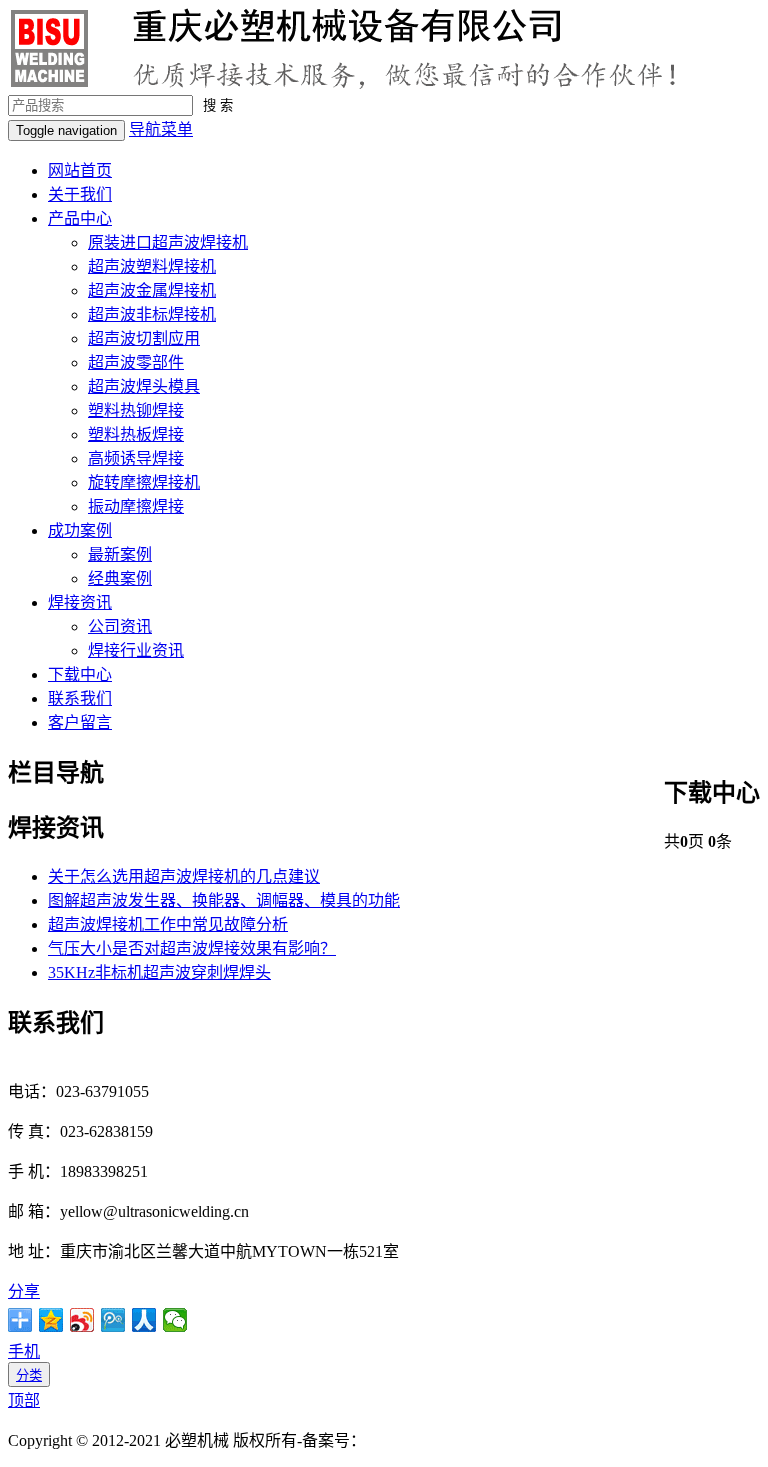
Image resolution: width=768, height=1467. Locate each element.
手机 (24, 1351)
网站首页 (80, 170)
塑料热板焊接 (136, 434)
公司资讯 (120, 626)
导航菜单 (161, 129)
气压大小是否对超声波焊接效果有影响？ (192, 948)
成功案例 (80, 530)
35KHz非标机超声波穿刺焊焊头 (159, 972)
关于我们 (80, 194)
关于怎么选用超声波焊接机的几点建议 (184, 876)
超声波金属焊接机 (152, 290)
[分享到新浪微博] (82, 1320)
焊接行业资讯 (136, 650)
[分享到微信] (175, 1320)
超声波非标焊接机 (152, 314)
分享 (24, 1291)
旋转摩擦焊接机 (144, 482)
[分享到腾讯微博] (113, 1320)
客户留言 (80, 722)
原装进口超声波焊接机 (168, 242)
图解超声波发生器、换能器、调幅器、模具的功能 (224, 900)
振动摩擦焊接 (136, 506)
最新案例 (120, 554)
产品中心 (80, 218)
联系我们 (80, 698)
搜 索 (218, 105)
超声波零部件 (136, 362)
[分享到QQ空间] (51, 1320)
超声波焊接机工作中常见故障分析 (168, 924)
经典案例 (120, 578)
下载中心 (80, 674)
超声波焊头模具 (144, 386)
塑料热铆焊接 (136, 410)
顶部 (24, 1400)
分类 (29, 1375)
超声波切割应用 (144, 338)
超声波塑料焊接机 (152, 266)
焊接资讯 (80, 602)
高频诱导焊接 (136, 458)
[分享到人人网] (144, 1320)
